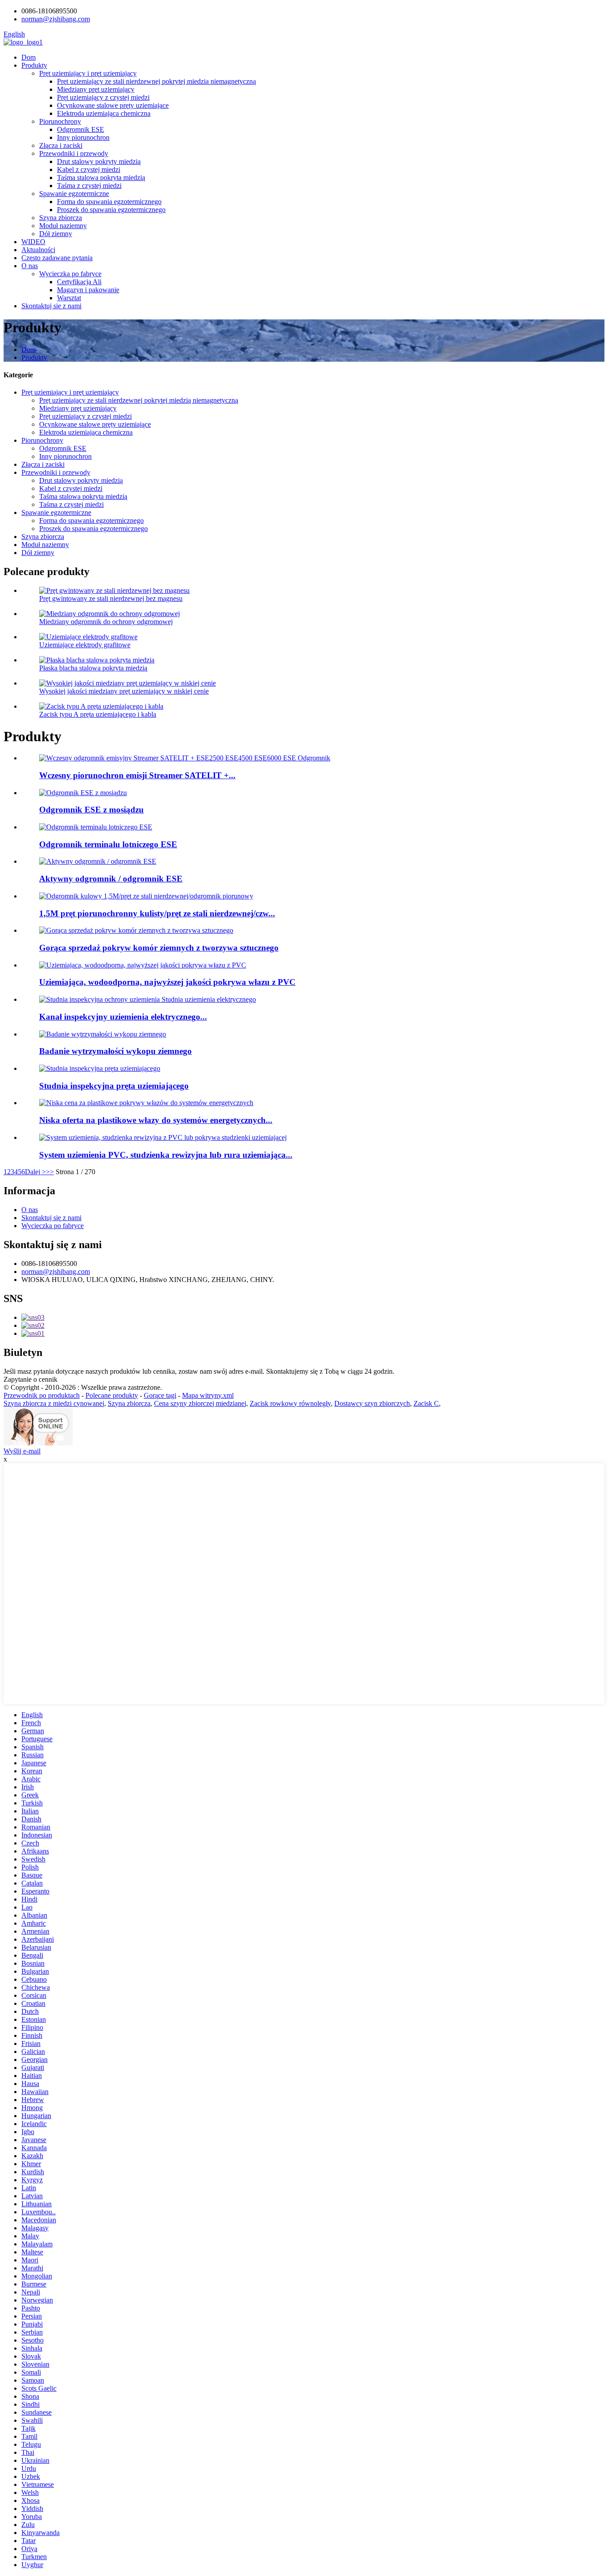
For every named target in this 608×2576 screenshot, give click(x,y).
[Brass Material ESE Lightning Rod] (83, 793)
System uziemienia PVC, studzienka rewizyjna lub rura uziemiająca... (166, 1155)
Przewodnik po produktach (42, 1395)
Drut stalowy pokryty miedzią (99, 161)
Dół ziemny (56, 234)
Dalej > (35, 1172)
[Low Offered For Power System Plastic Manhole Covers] (146, 1103)
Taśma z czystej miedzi (89, 186)
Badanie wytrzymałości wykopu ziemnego (116, 1051)
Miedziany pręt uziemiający (96, 89)
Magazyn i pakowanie (88, 290)
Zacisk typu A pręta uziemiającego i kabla (98, 714)
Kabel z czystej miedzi (89, 169)
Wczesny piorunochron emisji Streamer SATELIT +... (137, 775)
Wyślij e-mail (22, 1451)
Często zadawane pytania (57, 258)
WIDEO (33, 242)
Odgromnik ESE (81, 129)
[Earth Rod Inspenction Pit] (100, 1068)
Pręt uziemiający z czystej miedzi (103, 97)
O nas (30, 266)
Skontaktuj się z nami (51, 306)
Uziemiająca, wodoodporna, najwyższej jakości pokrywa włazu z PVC (167, 982)
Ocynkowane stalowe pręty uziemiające (113, 105)
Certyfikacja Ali (79, 282)
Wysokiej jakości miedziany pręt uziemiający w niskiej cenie (124, 691)
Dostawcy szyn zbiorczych (372, 1403)
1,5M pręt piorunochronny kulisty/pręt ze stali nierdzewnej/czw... (157, 913)
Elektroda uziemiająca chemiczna (104, 113)
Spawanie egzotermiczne (74, 194)
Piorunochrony (60, 121)
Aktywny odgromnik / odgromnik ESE (111, 879)
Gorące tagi (160, 1395)
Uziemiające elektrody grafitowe (85, 645)
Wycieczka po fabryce (70, 274)
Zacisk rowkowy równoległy (290, 1403)
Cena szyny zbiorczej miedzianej (200, 1403)
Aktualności (38, 250)
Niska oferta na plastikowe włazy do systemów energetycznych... (156, 1120)
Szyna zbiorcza (61, 218)
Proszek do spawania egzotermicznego (111, 210)
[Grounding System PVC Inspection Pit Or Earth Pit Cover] (163, 1137)
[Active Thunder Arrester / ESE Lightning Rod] (98, 861)
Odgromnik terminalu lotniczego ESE (108, 844)
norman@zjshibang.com (56, 1272)
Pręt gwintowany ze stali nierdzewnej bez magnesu (111, 598)
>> (50, 1172)
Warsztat (69, 298)
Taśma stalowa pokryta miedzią (101, 178)
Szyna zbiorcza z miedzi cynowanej (54, 1403)
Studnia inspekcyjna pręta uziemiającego (114, 1086)
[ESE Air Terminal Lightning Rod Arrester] (96, 827)
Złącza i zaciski (61, 145)
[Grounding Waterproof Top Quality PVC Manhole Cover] (143, 965)
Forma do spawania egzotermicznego (109, 202)
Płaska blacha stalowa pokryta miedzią (93, 668)
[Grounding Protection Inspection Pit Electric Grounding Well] (148, 999)
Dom (28, 57)
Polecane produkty (112, 1395)
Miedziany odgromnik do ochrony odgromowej (106, 622)
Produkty (34, 65)
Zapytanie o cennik (30, 1379)
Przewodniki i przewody (74, 153)
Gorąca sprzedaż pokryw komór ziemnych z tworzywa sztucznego (159, 948)
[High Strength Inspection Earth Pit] (103, 1034)
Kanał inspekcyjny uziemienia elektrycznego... (123, 1017)
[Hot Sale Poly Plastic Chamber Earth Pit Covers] (136, 930)
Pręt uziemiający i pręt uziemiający (88, 73)
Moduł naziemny (63, 226)
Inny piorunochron (83, 137)
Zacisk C (426, 1403)
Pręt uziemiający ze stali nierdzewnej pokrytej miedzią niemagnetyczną (156, 81)
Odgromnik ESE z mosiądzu (91, 810)
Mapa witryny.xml (208, 1395)
